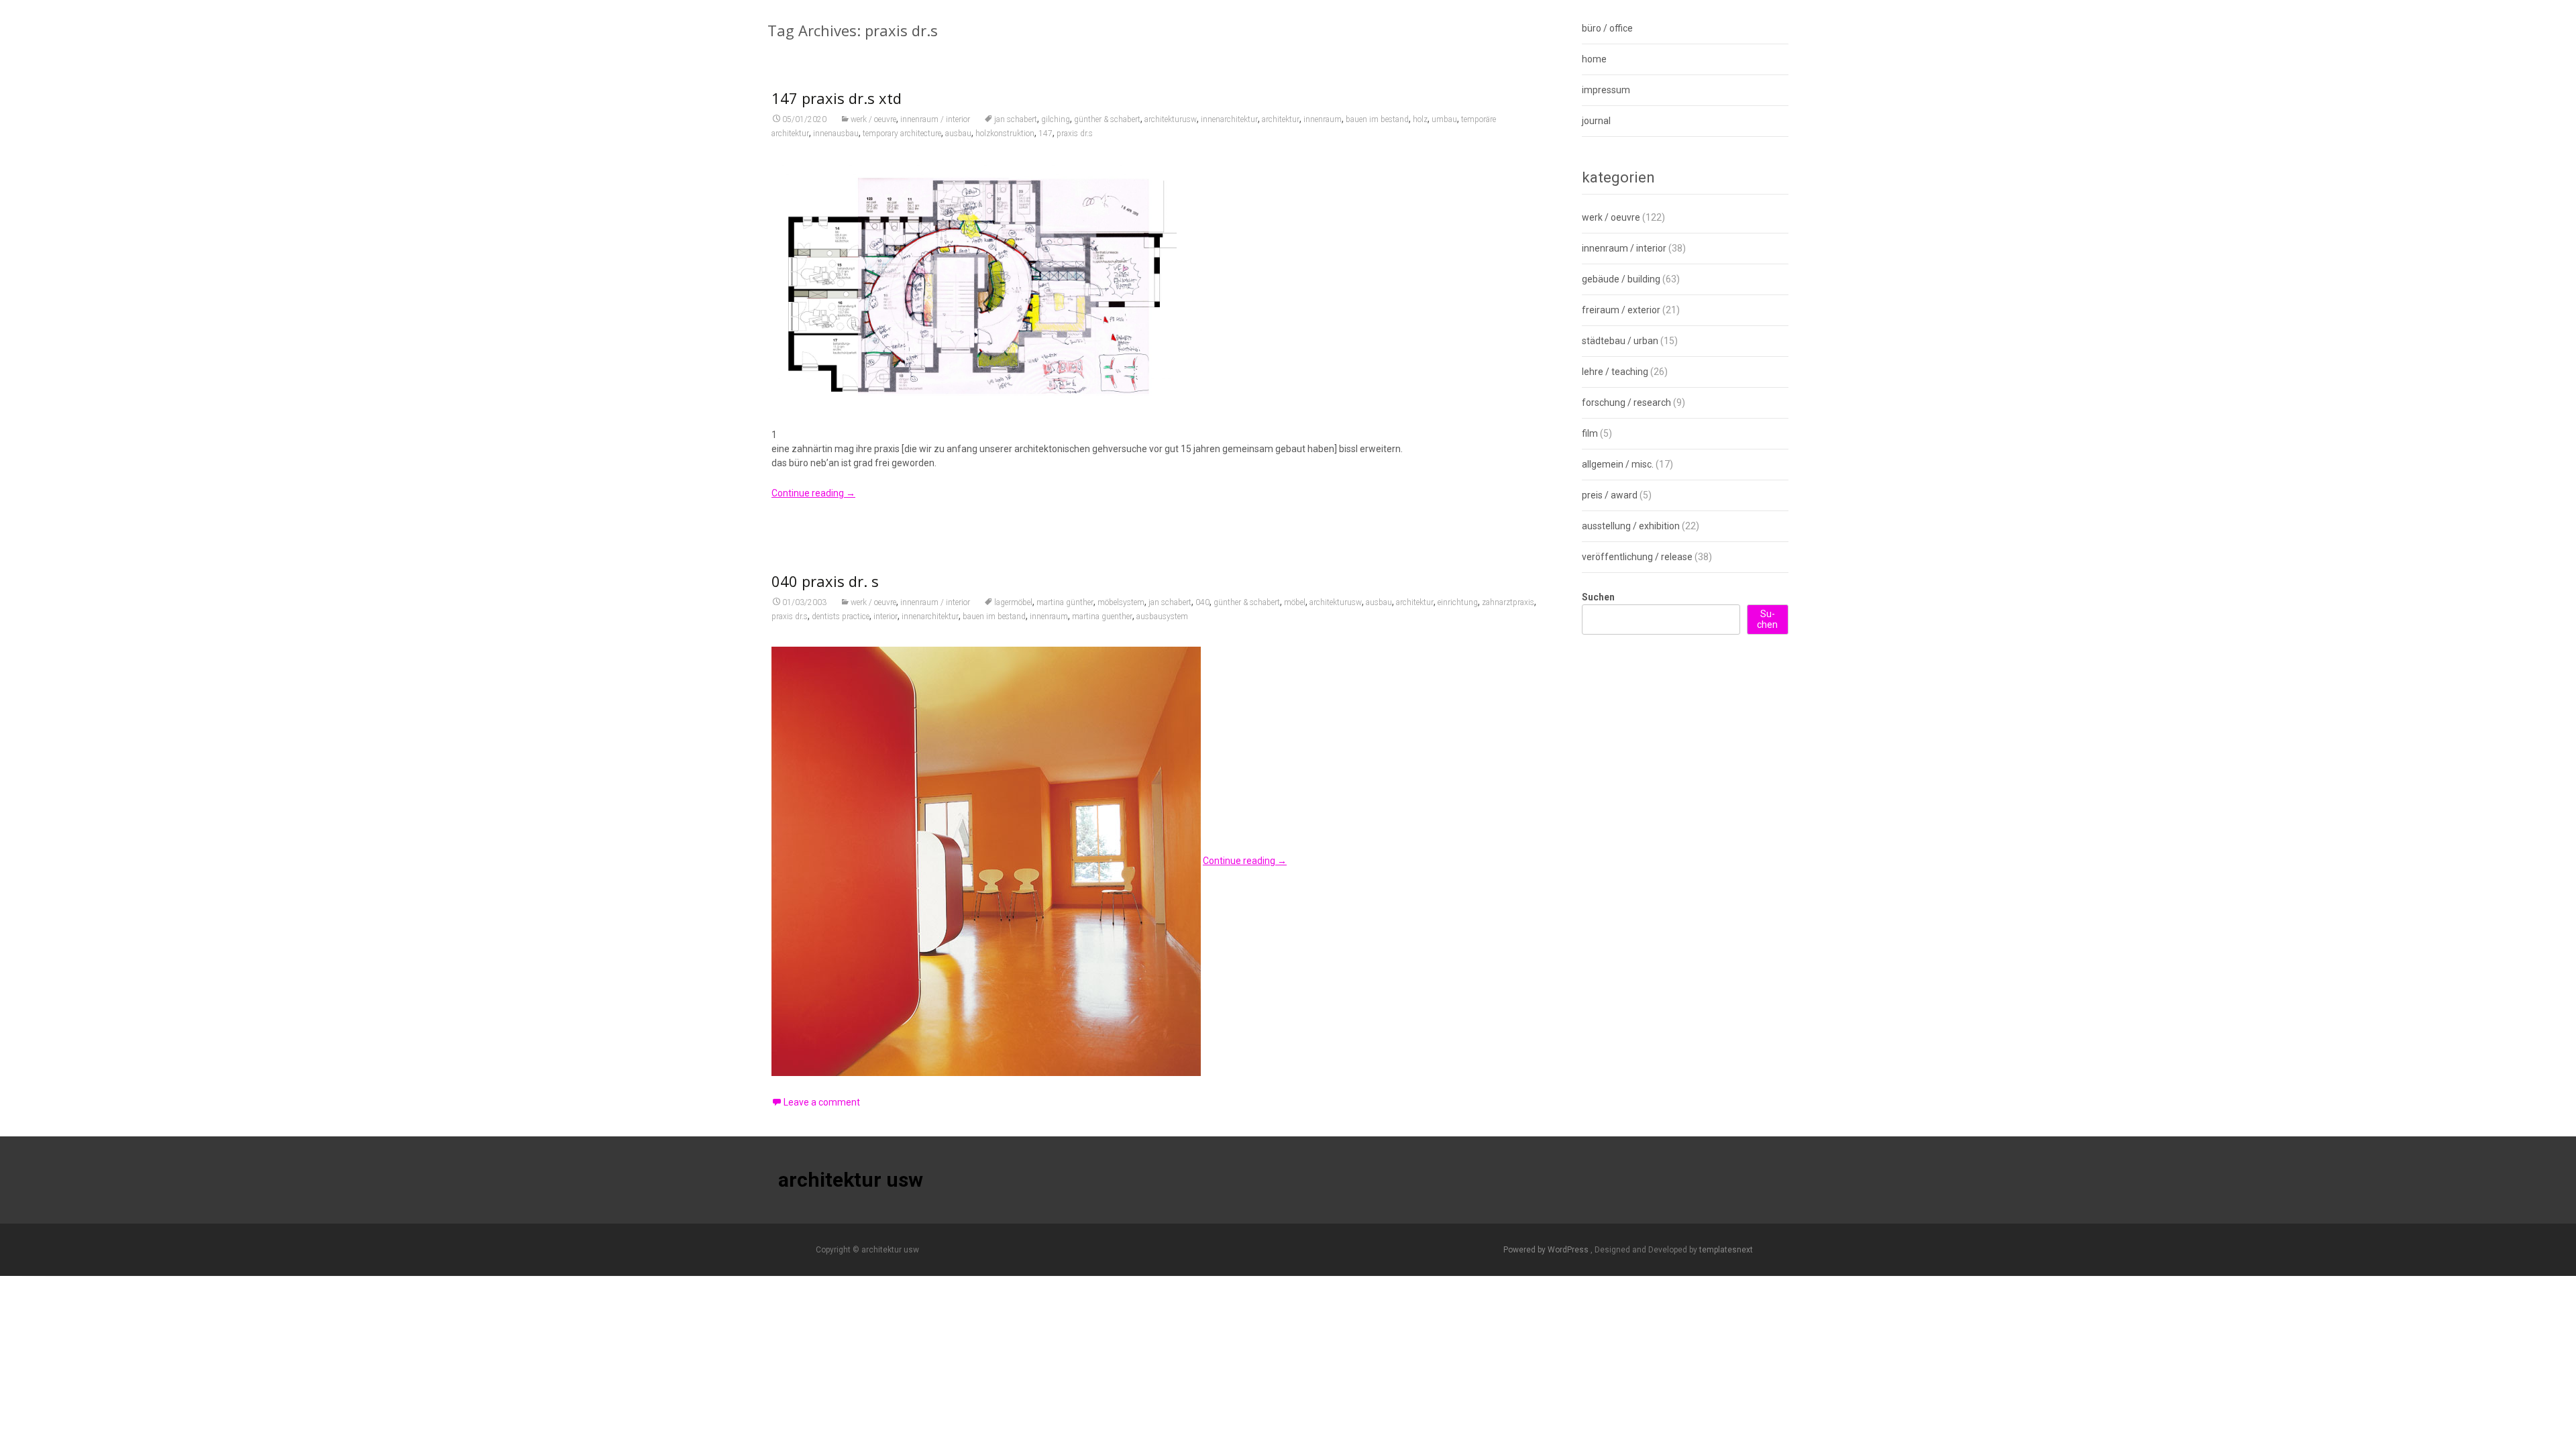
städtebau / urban (1620, 341)
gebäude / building (1621, 279)
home (1594, 59)
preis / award (1610, 495)
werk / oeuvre (873, 119)
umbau (1444, 119)
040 (1202, 602)
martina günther (1065, 602)
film (1590, 433)
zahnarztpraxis (1508, 602)
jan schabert (1016, 119)
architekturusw (1171, 119)
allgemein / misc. (1618, 464)
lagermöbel (1013, 602)
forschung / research (1626, 402)
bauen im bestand (1377, 119)
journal (1596, 121)
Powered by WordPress (1547, 1250)
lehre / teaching (1615, 372)
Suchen (1598, 597)
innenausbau (836, 133)
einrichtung (1458, 602)
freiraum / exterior (1621, 310)
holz (1420, 119)
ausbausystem (1162, 616)
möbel (1295, 602)
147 (1045, 133)
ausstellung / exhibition (1631, 526)
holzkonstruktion (1005, 133)
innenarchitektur (1229, 119)
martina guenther (1102, 616)
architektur (1281, 119)
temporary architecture (902, 133)
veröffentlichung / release (1637, 557)
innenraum (1323, 119)
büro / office (1607, 28)
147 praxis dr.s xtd (837, 98)
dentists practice (841, 616)
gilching (1056, 119)
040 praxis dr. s (825, 581)
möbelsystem (1121, 602)
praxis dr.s (1075, 133)
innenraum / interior (935, 119)
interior (885, 616)
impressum (1606, 90)
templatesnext (1726, 1250)
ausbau (958, 133)
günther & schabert (1107, 119)
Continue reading (813, 493)
